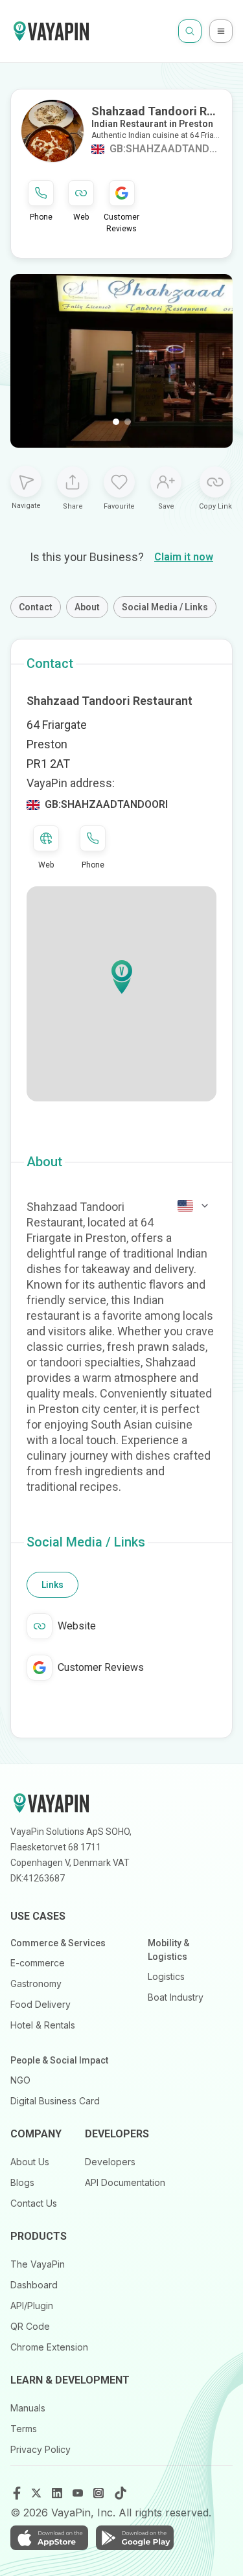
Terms (24, 2429)
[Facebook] (17, 2493)
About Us (30, 2162)
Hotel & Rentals (43, 2025)
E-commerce (38, 1963)
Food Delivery (40, 2004)
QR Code (30, 2326)
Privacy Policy (40, 2449)
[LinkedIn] (58, 2493)
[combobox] (194, 1206)
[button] (122, 977)
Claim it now (184, 557)
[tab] (52, 1585)
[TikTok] (121, 2493)
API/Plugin (32, 2306)
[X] (38, 2493)
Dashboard (34, 2285)
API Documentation (125, 2182)
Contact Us (34, 2203)
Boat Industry (176, 1997)
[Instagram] (100, 2493)
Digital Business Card (55, 2101)
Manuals (28, 2408)
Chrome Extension (49, 2347)
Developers (110, 2162)
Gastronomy (36, 1984)
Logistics (166, 1976)
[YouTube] (79, 2493)
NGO (20, 2080)
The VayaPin (38, 2264)
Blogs (22, 2182)
